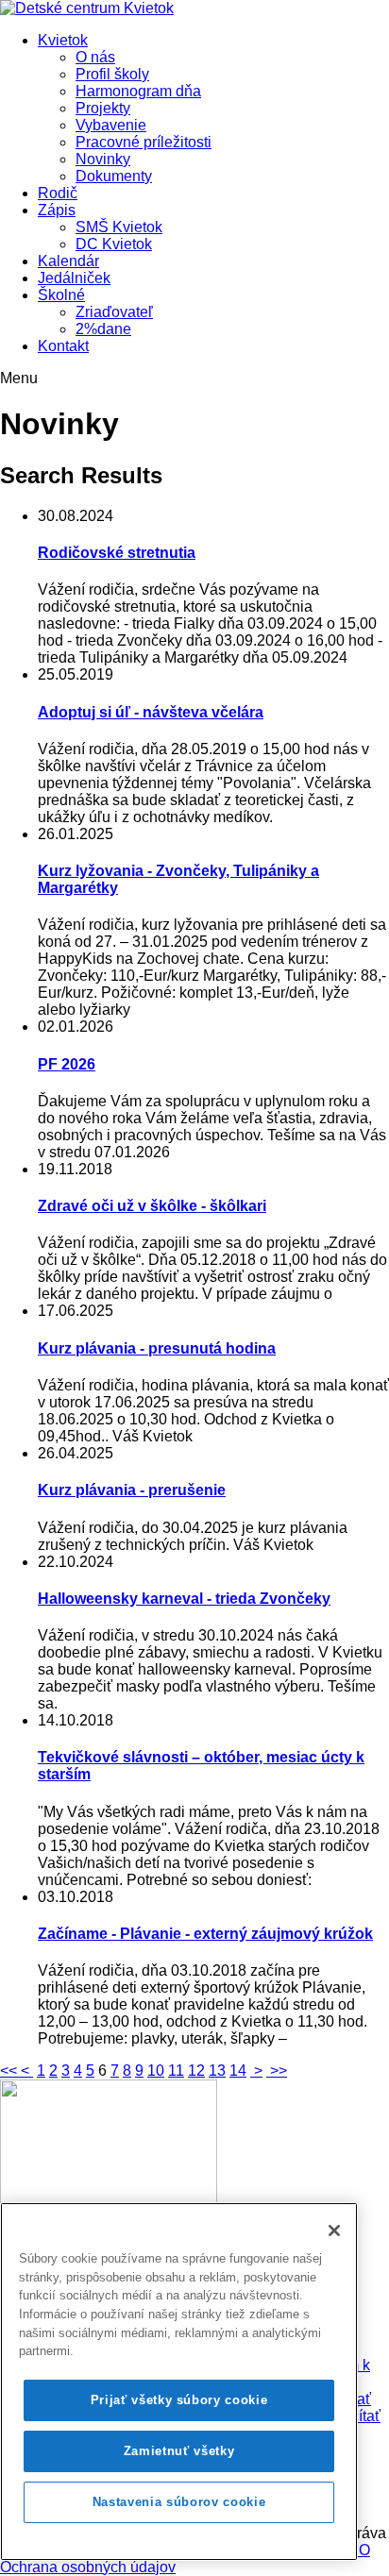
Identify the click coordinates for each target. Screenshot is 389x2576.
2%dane (103, 329)
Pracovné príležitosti (144, 142)
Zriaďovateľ (114, 312)
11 (176, 2071)
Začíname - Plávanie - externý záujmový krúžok (205, 1934)
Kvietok (63, 40)
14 (238, 2071)
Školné (61, 295)
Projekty (103, 108)
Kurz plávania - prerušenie (132, 1490)
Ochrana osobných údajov (88, 2567)
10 (156, 2071)
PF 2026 (67, 1064)
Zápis (57, 210)
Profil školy (112, 74)
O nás (95, 57)
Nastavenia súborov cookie (179, 2502)
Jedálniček (74, 278)
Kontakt (63, 346)
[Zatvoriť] (334, 2231)
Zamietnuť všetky (179, 2451)
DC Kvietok (114, 244)
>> (277, 2071)
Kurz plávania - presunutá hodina (157, 1348)
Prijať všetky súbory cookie (179, 2400)
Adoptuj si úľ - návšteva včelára (151, 712)
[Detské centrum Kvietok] (87, 8)
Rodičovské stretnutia (117, 553)
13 (217, 2071)
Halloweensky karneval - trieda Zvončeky (184, 1599)
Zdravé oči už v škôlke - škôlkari (152, 1206)
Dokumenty (114, 176)
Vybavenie (111, 125)
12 (196, 2071)
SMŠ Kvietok (119, 227)
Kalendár (68, 261)
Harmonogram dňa (138, 91)
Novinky (103, 159)
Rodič (58, 193)
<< (10, 2071)
